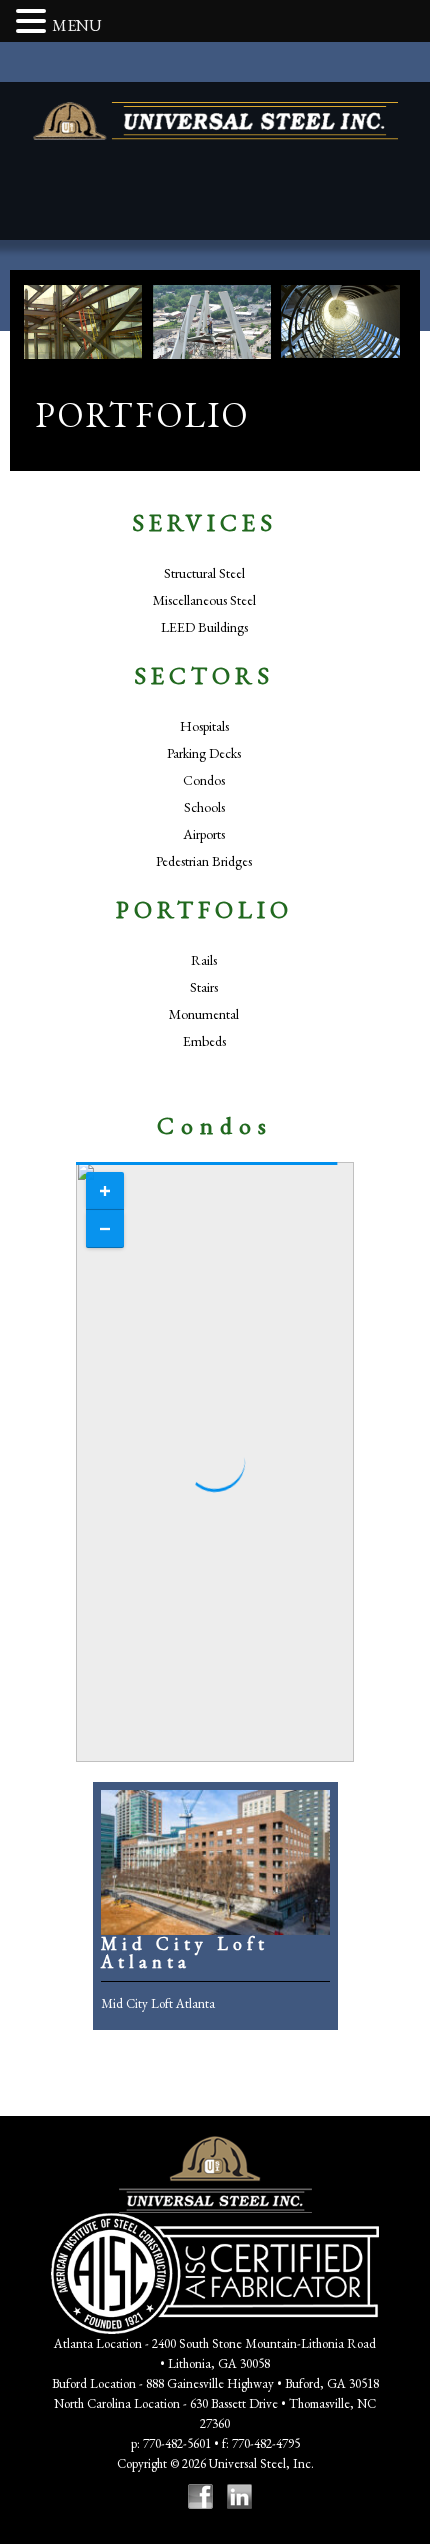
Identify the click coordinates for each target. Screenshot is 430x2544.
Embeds (204, 1041)
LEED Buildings (204, 627)
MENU (77, 25)
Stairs (204, 987)
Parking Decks (204, 753)
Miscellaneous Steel (204, 600)
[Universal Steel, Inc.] (215, 121)
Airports (204, 834)
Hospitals (204, 726)
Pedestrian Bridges (204, 861)
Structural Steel (204, 573)
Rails (204, 960)
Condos (204, 780)
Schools (204, 807)
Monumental (204, 1014)
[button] (34, 23)
